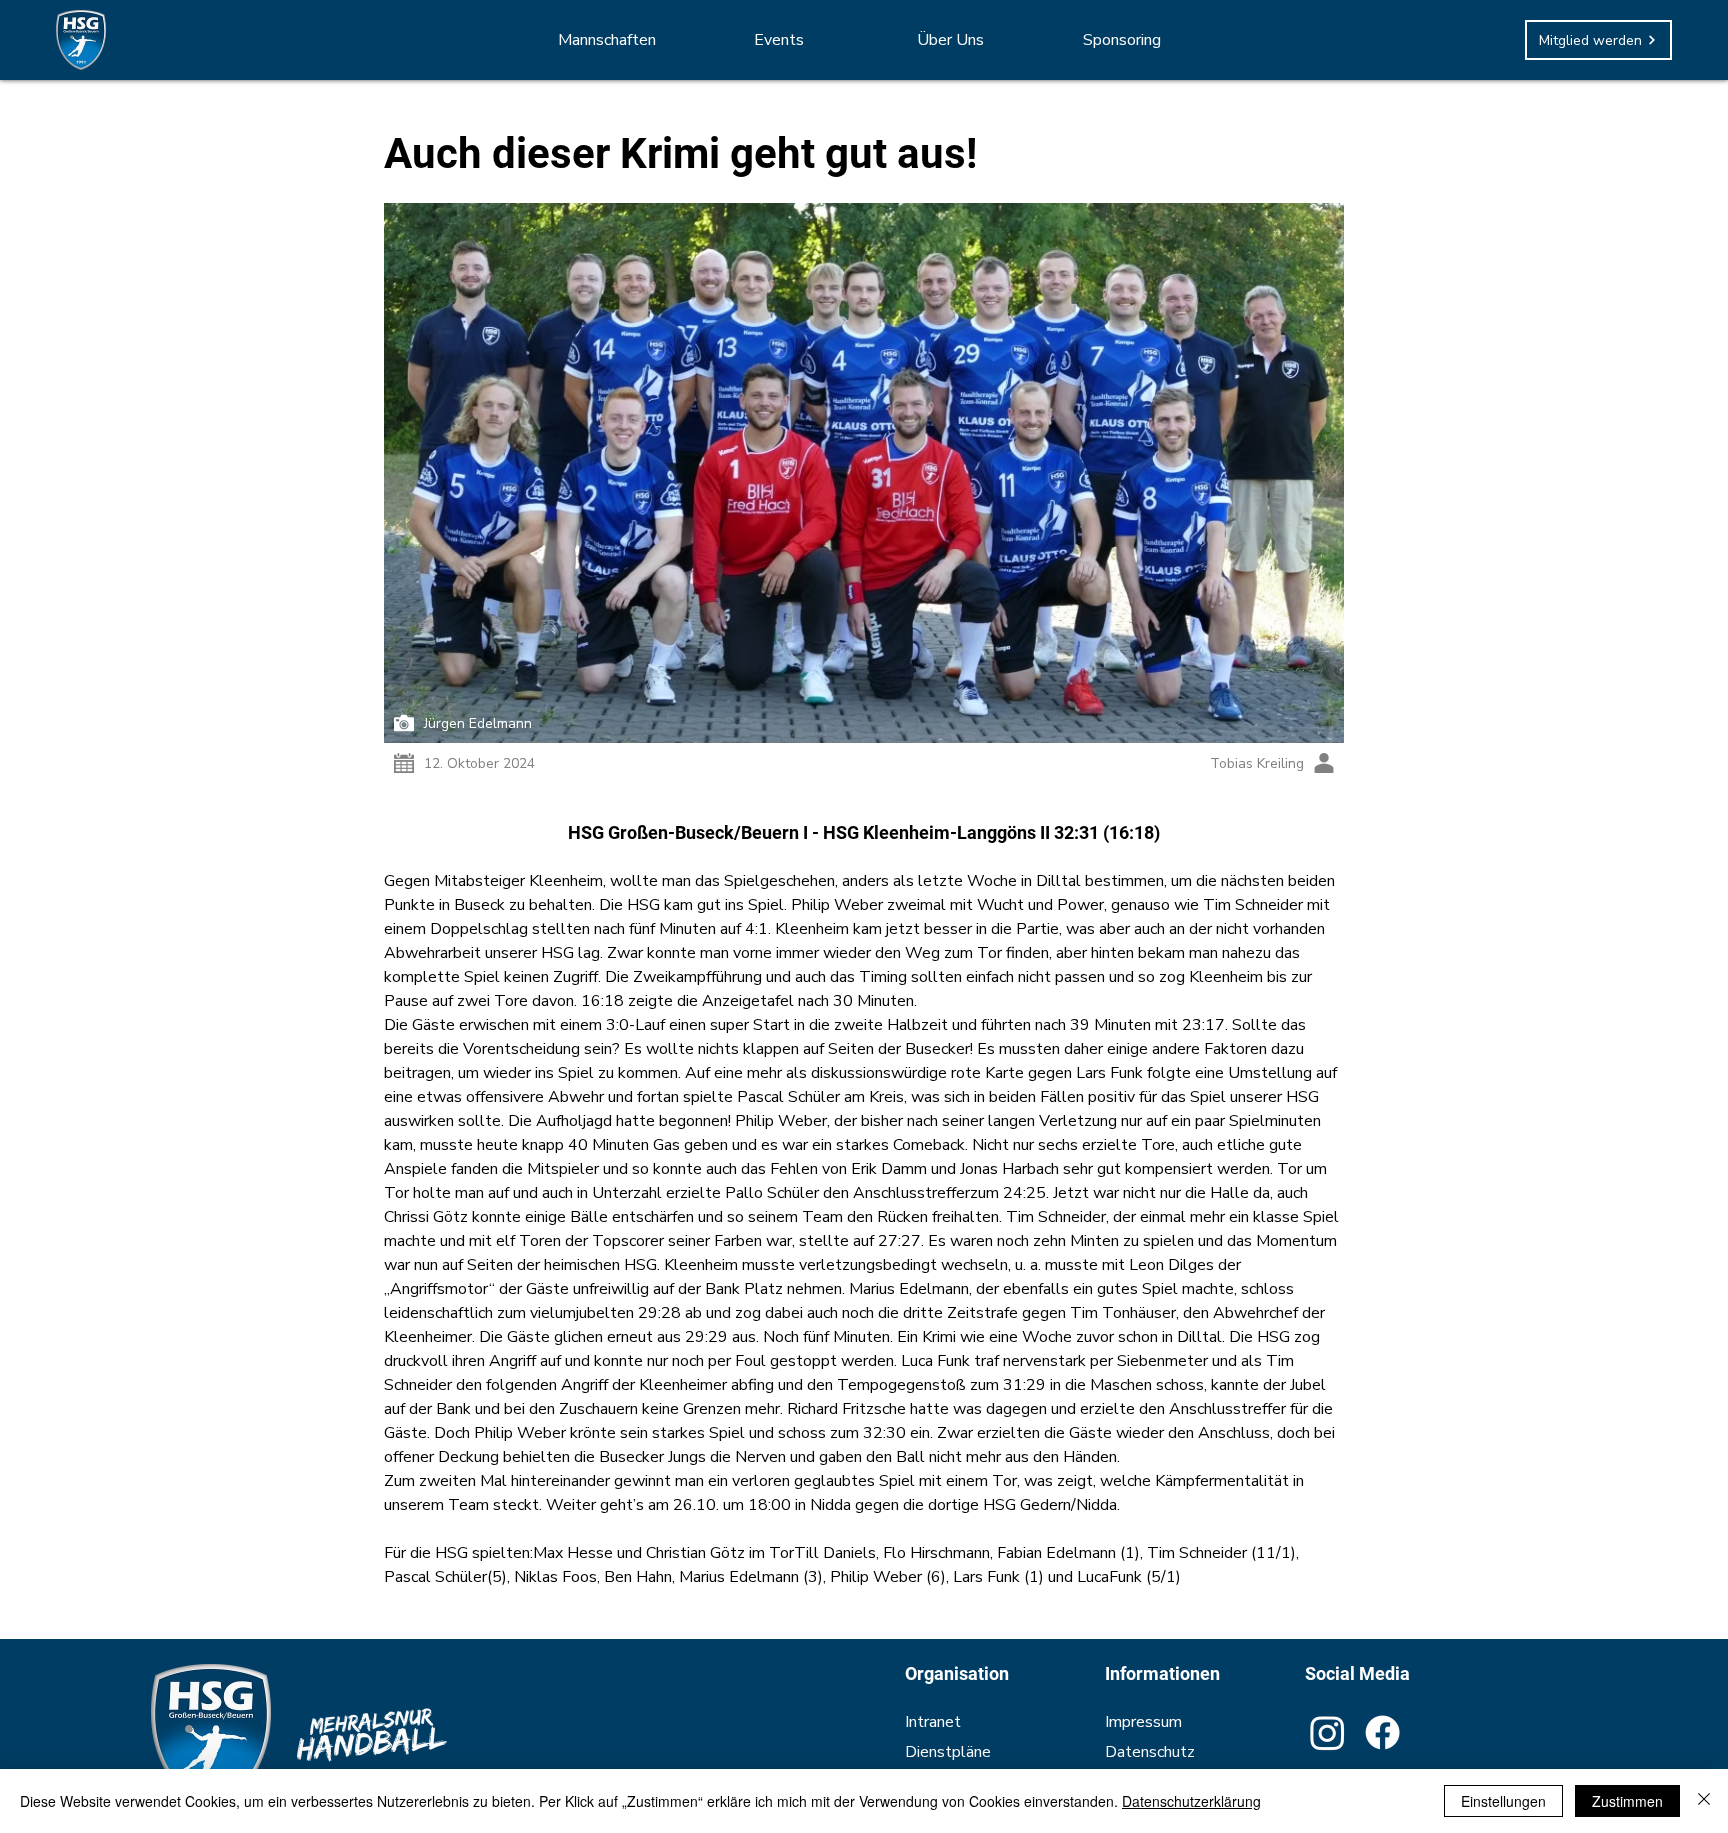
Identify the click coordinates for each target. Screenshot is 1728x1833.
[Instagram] (1327, 1732)
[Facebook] (1382, 1732)
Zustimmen (1627, 1801)
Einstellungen (1503, 1801)
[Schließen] (1704, 1801)
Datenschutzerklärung (1191, 1801)
